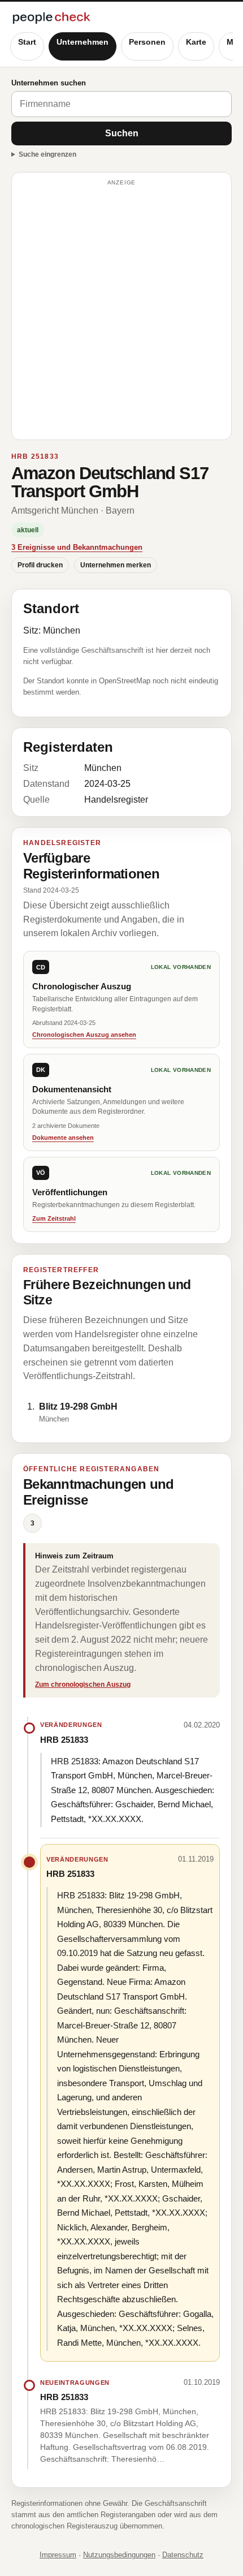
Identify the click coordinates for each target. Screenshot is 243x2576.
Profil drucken (40, 565)
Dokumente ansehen (63, 1138)
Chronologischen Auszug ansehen (84, 1035)
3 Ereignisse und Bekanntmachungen (77, 547)
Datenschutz (183, 2555)
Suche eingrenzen (47, 154)
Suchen (122, 133)
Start (27, 42)
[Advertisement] (121, 311)
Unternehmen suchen (49, 83)
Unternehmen (83, 42)
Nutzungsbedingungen (119, 2555)
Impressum (58, 2555)
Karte (196, 42)
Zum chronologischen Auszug (83, 1685)
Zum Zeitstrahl (54, 1218)
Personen (147, 42)
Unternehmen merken (116, 565)
